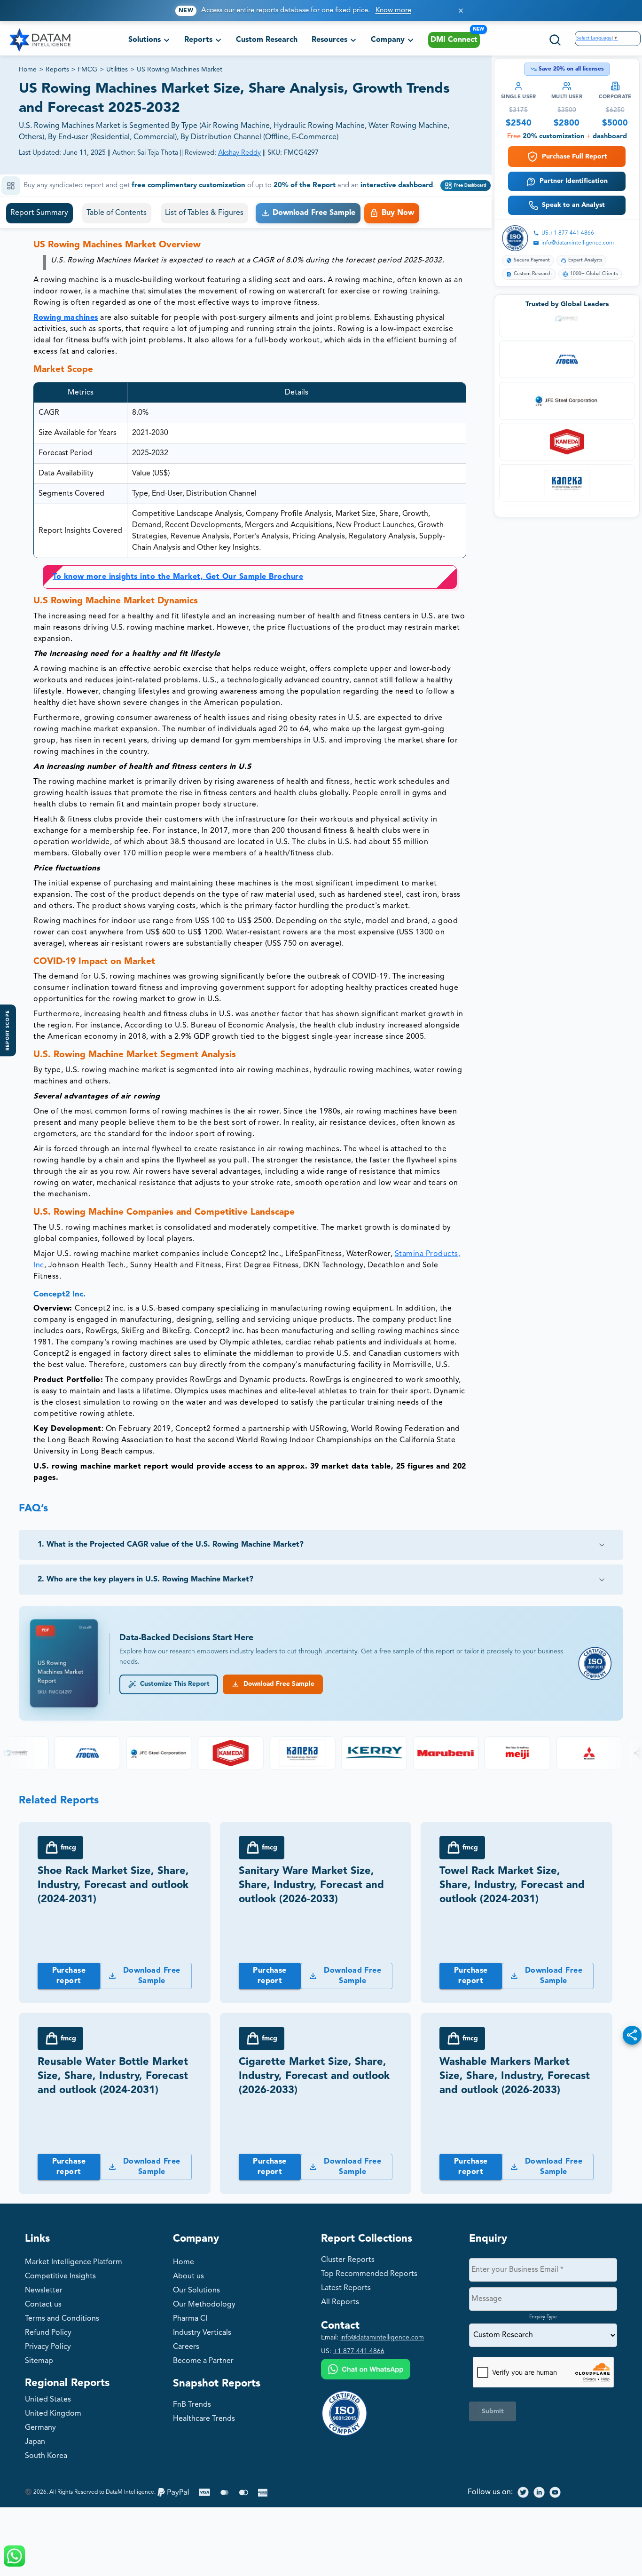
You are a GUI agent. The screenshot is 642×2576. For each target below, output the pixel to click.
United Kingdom (53, 2414)
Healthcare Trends (204, 2419)
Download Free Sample (277, 1684)
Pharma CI (190, 2319)
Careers (186, 2347)
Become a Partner (203, 2361)
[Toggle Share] (632, 2035)
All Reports (340, 2302)
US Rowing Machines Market (180, 70)
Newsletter (44, 2291)
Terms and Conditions (62, 2319)
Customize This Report (173, 1684)
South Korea (46, 2456)
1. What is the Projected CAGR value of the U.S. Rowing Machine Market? (171, 1545)
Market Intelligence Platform (74, 2262)
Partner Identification (574, 181)
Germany (40, 2428)
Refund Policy (48, 2333)
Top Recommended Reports (369, 2274)
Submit (493, 2411)
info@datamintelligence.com (578, 243)
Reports (57, 70)
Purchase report (69, 1976)
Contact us (43, 2305)
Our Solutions (196, 2291)
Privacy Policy (48, 2347)
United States (48, 2400)
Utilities (117, 70)
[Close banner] (461, 11)
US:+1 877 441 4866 (568, 233)
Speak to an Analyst (573, 205)
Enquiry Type (543, 2317)
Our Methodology (204, 2305)
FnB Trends (192, 2405)
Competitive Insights (60, 2276)
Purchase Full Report (575, 157)
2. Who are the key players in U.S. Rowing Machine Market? (145, 1580)
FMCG (87, 70)
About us (188, 2276)
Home (28, 70)
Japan (35, 2442)
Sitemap (39, 2361)
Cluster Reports (348, 2260)
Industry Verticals (202, 2333)
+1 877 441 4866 (359, 2351)
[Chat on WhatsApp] (366, 2370)
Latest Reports (346, 2288)
